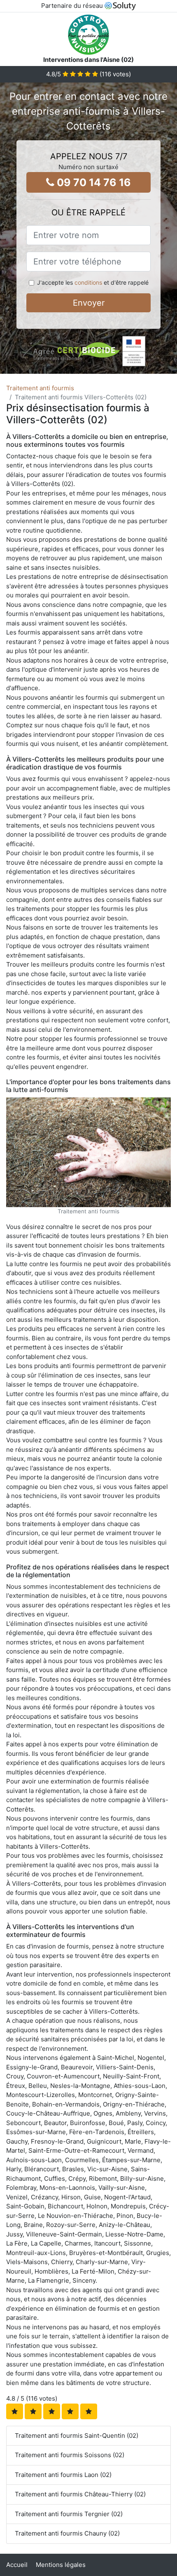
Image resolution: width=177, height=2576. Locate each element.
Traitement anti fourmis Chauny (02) (67, 2533)
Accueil (17, 2565)
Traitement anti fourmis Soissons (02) (70, 2455)
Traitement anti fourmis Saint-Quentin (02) (77, 2436)
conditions (88, 282)
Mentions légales (61, 2565)
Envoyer (89, 303)
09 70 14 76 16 (93, 182)
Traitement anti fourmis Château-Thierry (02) (80, 2494)
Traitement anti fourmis (40, 388)
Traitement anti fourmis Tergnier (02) (69, 2514)
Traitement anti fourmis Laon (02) (63, 2475)
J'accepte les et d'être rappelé (93, 282)
